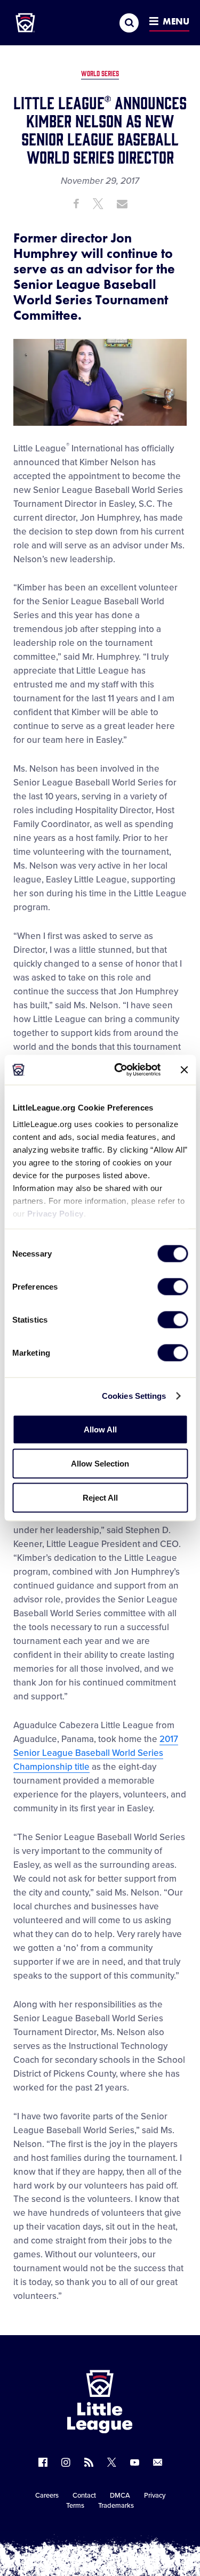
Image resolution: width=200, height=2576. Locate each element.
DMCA (120, 2496)
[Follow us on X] (112, 2462)
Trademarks (116, 2506)
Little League (137, 2532)
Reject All (100, 1497)
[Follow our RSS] (89, 2462)
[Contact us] (158, 2462)
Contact (84, 2496)
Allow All (100, 1429)
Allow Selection (100, 1463)
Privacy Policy (55, 1214)
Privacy (155, 2496)
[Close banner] (184, 1070)
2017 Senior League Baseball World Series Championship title (96, 1753)
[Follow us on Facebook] (43, 2462)
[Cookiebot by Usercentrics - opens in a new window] (119, 1070)
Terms (75, 2506)
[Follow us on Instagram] (66, 2462)
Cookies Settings (134, 1396)
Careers (47, 2496)
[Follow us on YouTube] (135, 2462)
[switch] (173, 1286)
